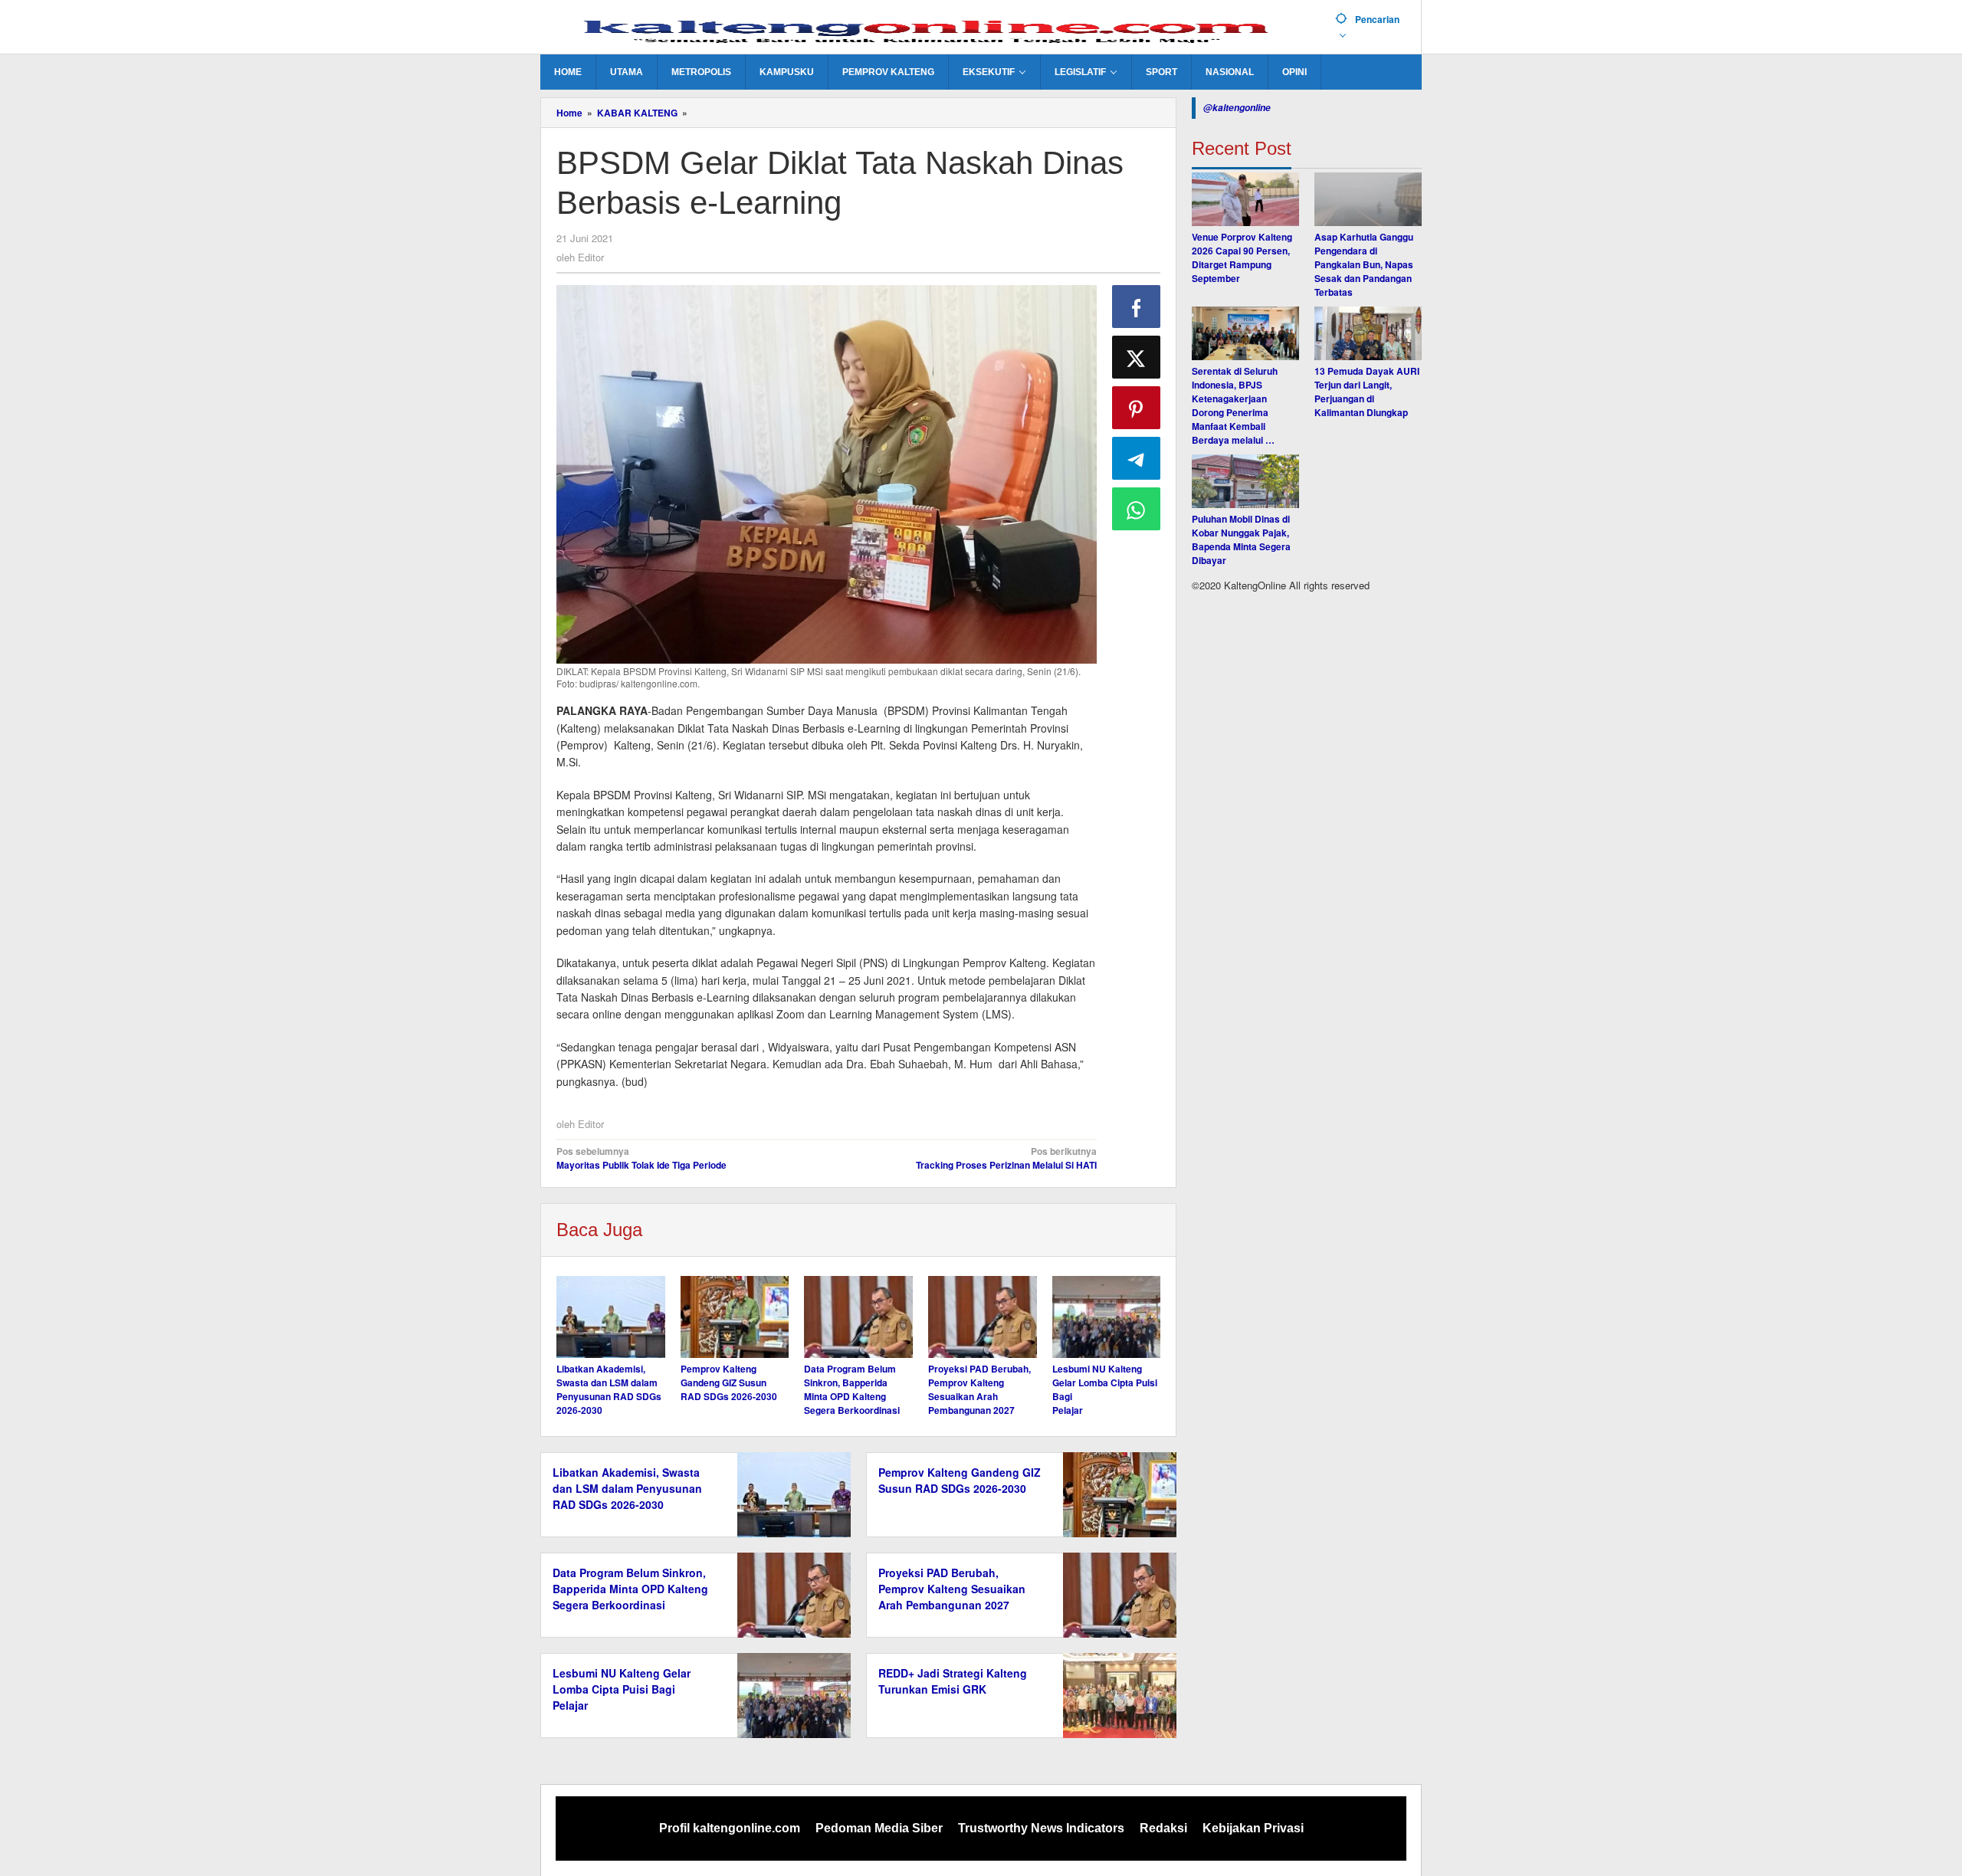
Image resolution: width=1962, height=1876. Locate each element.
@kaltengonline (1237, 108)
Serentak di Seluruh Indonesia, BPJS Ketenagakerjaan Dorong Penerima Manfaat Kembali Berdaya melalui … (1235, 405)
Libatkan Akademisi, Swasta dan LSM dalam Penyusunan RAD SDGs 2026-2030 (609, 1389)
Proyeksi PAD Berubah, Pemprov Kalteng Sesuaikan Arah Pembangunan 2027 (979, 1389)
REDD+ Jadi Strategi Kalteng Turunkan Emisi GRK (953, 1681)
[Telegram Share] (1137, 458)
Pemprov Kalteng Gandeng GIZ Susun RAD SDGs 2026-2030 (729, 1382)
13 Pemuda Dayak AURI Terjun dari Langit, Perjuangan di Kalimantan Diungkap (1367, 392)
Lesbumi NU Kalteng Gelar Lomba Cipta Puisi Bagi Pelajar (622, 1689)
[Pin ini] (1137, 408)
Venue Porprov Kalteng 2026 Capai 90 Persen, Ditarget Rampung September (1242, 257)
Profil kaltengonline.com (730, 1828)
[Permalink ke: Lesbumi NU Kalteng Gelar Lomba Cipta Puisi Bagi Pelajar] (1107, 1317)
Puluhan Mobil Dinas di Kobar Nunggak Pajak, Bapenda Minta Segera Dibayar (1241, 540)
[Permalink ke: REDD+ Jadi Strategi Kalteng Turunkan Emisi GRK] (1116, 1694)
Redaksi (1163, 1828)
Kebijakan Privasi (1253, 1828)
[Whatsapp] (1137, 509)
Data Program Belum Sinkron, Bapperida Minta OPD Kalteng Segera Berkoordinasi (852, 1389)
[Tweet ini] (1137, 357)
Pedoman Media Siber (879, 1828)
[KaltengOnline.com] (932, 28)
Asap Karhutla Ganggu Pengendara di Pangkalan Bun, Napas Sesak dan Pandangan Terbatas (1364, 264)
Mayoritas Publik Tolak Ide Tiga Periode (641, 1158)
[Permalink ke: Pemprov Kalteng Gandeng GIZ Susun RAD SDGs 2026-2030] (735, 1317)
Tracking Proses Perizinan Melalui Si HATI (1006, 1158)
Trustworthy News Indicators (1041, 1828)
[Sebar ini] (1137, 307)
